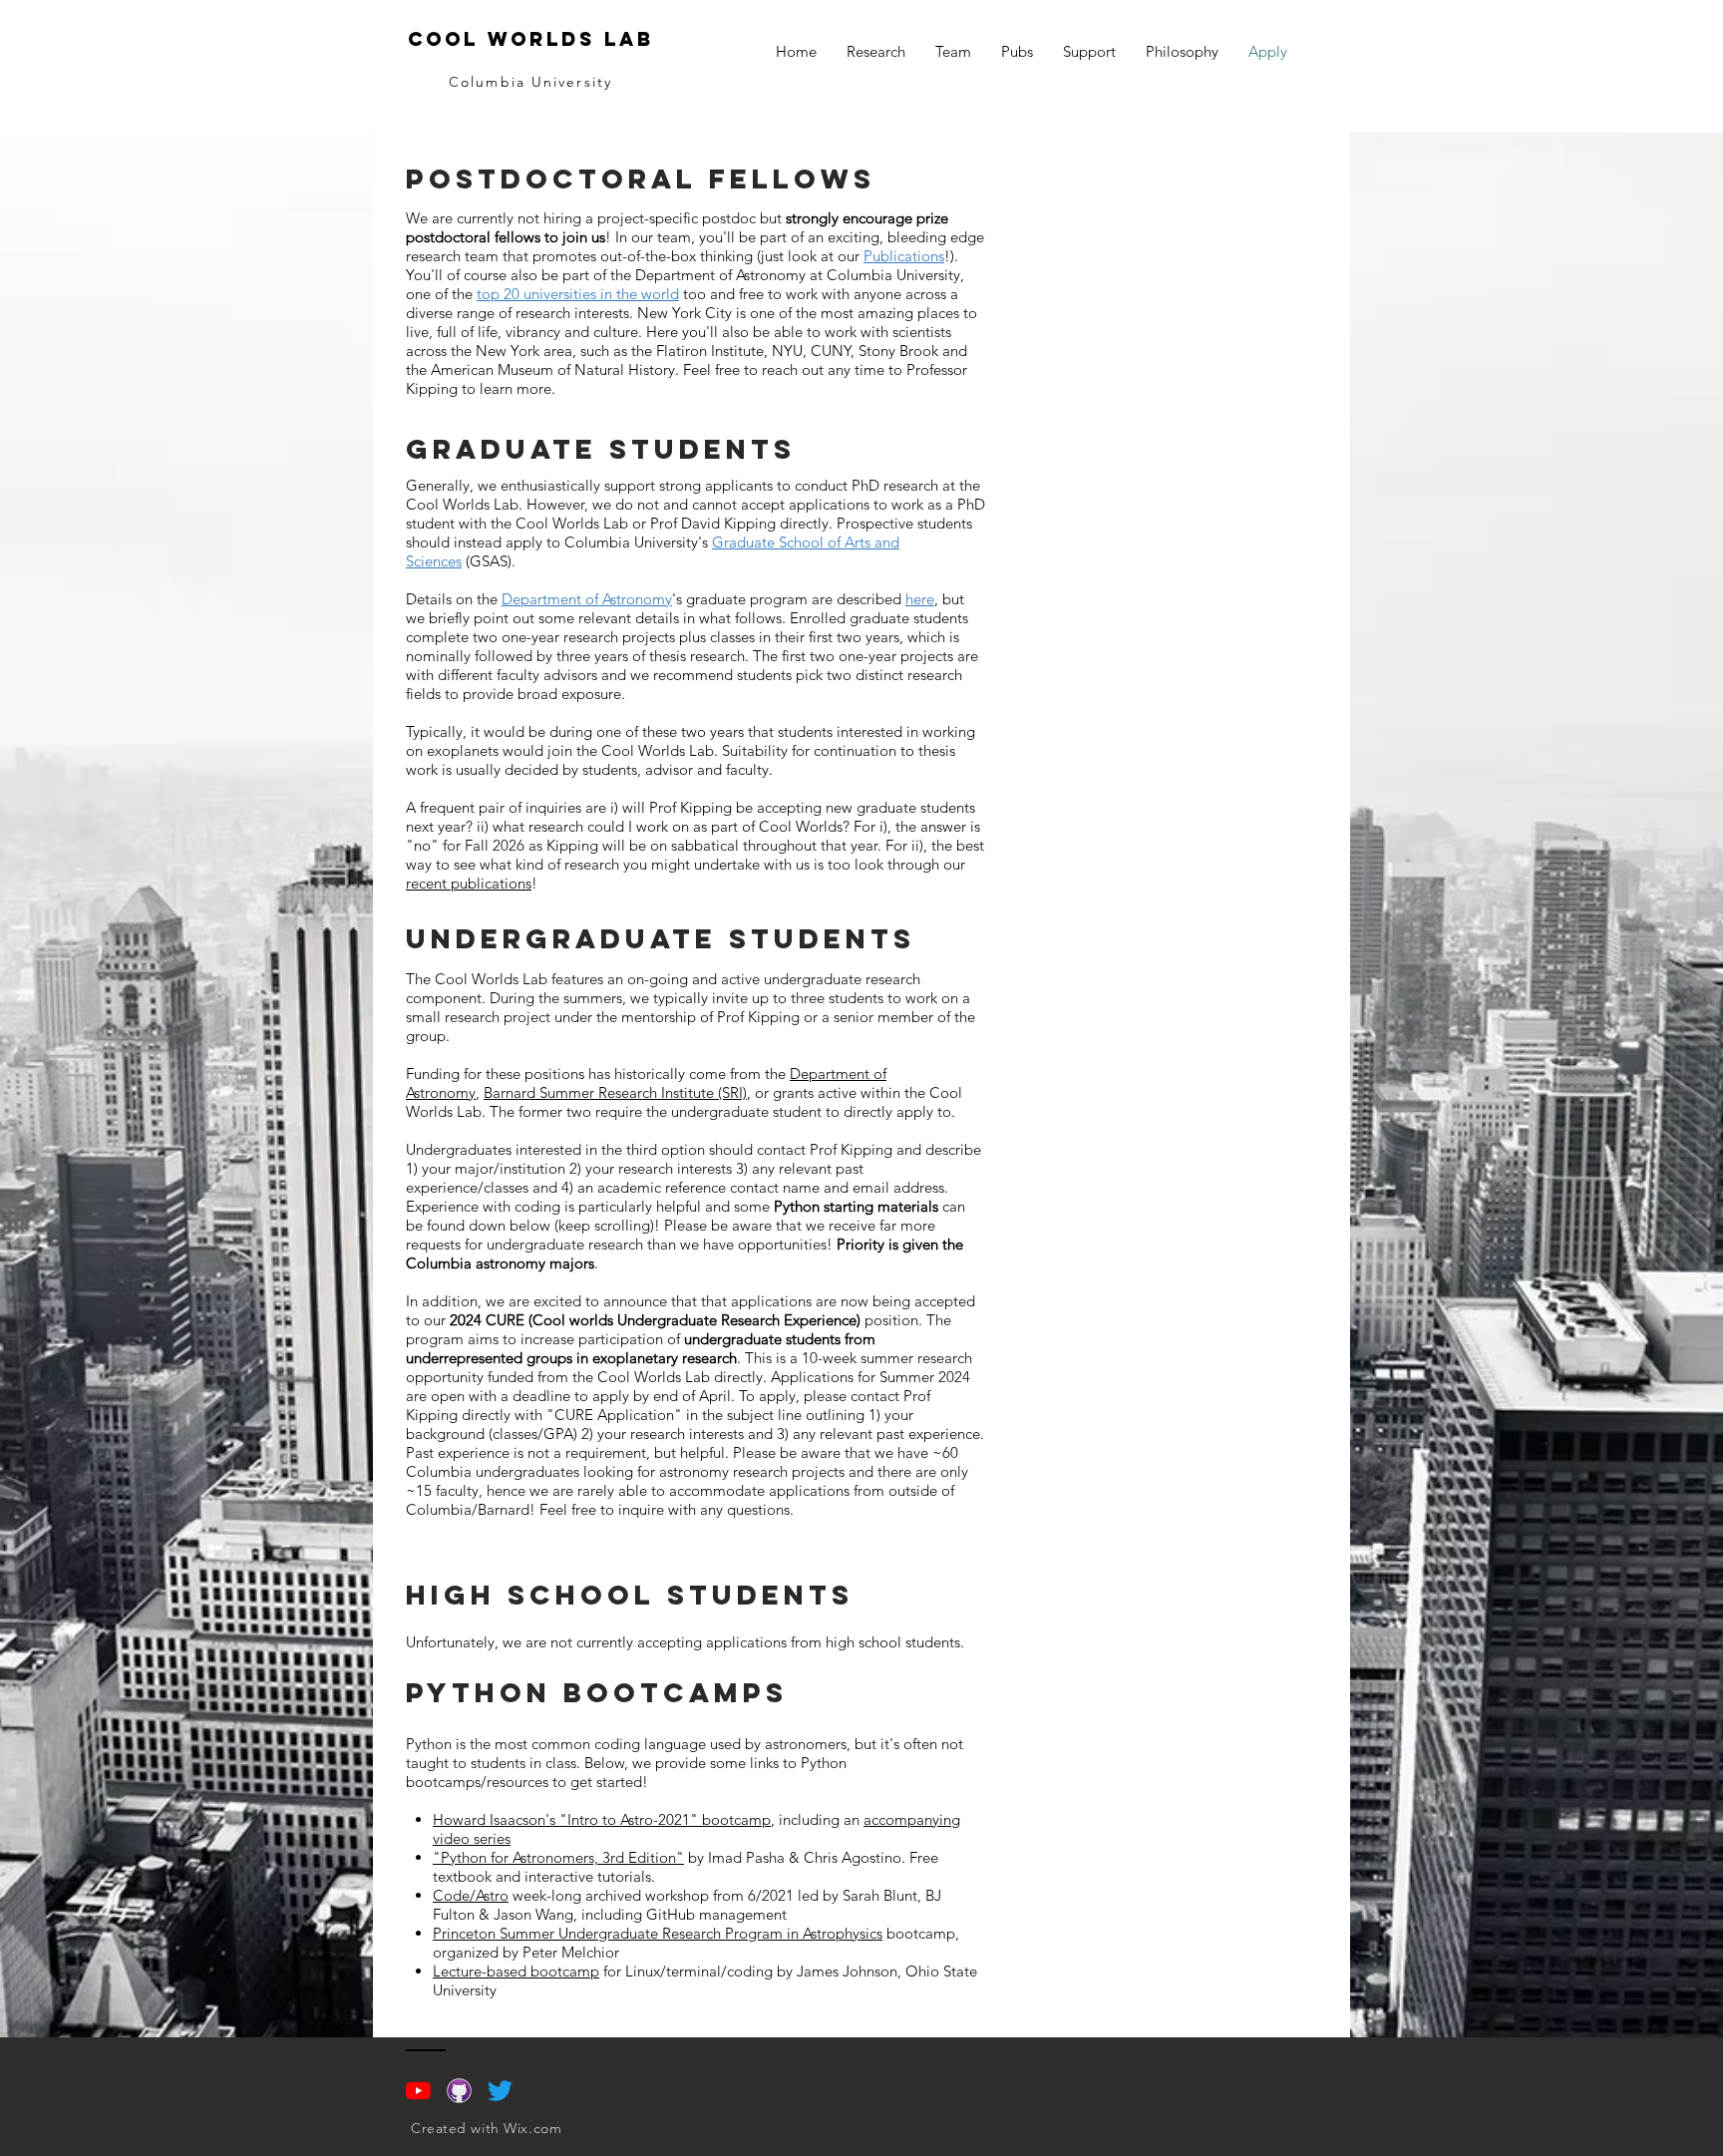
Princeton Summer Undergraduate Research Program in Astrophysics (658, 1933)
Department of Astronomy (587, 599)
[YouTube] (418, 2091)
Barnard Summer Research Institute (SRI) (615, 1092)
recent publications (469, 883)
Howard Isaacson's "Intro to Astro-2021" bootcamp (602, 1819)
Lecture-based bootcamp (516, 1971)
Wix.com (532, 2128)
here (920, 599)
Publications (904, 256)
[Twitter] (500, 2091)
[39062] (459, 2091)
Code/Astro (471, 1895)
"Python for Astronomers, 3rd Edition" (558, 1857)
